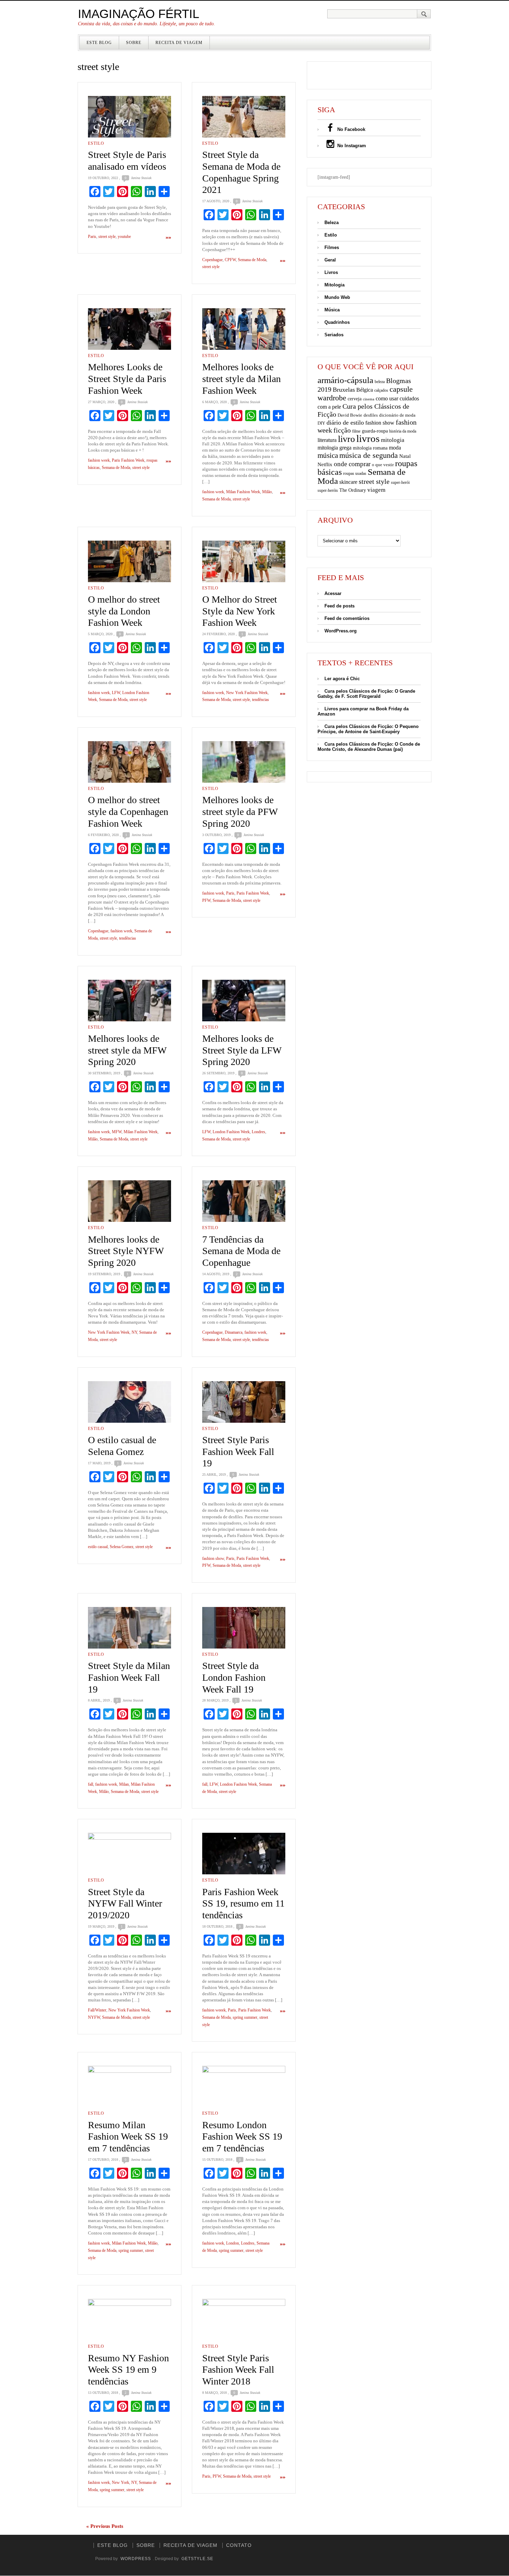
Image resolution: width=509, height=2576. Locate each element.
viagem (376, 490)
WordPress (136, 2559)
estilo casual (98, 1547)
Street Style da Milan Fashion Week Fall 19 (129, 1677)
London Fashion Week (231, 1132)
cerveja (355, 399)
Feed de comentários (347, 618)
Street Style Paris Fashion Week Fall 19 (238, 1451)
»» (168, 237)
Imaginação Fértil (139, 14)
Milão (267, 492)
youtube (124, 237)
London (233, 2243)
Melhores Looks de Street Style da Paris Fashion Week (127, 379)
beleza (380, 382)
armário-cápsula (345, 380)
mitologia (393, 440)
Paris (92, 237)
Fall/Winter (97, 2010)
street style (107, 237)
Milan (124, 1784)
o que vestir (383, 465)
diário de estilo (345, 423)
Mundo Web (337, 297)
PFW (206, 900)
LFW (116, 693)
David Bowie (350, 415)
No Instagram (351, 146)
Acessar (333, 593)
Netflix (325, 464)
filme (356, 431)
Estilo (96, 143)
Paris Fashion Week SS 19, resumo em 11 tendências (243, 1903)
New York (120, 2482)
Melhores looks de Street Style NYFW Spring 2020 (126, 1251)
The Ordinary (353, 490)
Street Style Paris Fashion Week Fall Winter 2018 (238, 2370)
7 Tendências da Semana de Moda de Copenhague (241, 1251)
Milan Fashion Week (243, 492)
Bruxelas (344, 390)
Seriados (334, 335)
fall (91, 1784)
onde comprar (352, 464)
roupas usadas (355, 473)
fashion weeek (214, 2010)
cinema (369, 399)
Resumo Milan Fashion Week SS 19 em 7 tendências (128, 2137)
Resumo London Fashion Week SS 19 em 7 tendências (242, 2137)
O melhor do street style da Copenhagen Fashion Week (128, 811)
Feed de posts (340, 606)
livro (346, 439)
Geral (330, 260)
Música (332, 310)
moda (395, 448)
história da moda (403, 431)
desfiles (371, 415)
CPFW (230, 260)
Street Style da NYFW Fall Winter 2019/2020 (125, 1903)
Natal (405, 456)
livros (368, 438)
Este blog (99, 43)
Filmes (332, 247)
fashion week (99, 460)
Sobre (134, 43)
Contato (239, 2545)
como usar (387, 398)
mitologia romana (370, 448)
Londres (258, 1132)
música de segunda (369, 455)
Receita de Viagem (179, 43)
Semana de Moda (252, 260)
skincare (348, 482)
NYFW (94, 2017)
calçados (381, 390)
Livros (331, 272)
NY (134, 1332)
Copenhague (212, 260)
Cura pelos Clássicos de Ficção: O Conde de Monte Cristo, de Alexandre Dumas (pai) (369, 747)
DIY (321, 423)
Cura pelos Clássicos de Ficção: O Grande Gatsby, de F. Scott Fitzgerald (366, 694)
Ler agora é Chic (342, 679)
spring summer (245, 2017)
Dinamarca (234, 1332)
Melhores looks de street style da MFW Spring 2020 (127, 1050)
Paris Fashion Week (128, 460)
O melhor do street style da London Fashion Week (124, 611)
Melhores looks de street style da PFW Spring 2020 (240, 811)
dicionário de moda (397, 415)
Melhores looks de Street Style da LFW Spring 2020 (242, 1050)
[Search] (424, 14)
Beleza (332, 223)
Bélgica (365, 390)
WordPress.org (341, 631)
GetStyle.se (197, 2559)
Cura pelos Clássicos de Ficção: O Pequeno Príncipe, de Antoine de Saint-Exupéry (368, 729)
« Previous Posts (105, 2526)
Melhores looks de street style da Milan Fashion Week (242, 379)
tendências (261, 700)
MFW (117, 1132)
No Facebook (351, 129)
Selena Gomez (122, 1547)
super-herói (400, 483)
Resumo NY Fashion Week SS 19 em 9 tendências (128, 2370)
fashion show (213, 1558)
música (328, 455)
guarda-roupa (375, 431)
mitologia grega (334, 448)
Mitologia (334, 285)
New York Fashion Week (247, 693)
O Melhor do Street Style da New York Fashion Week (240, 611)
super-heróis (328, 491)
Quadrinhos (337, 322)
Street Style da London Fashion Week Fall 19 (234, 1677)
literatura (327, 440)
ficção (342, 430)
